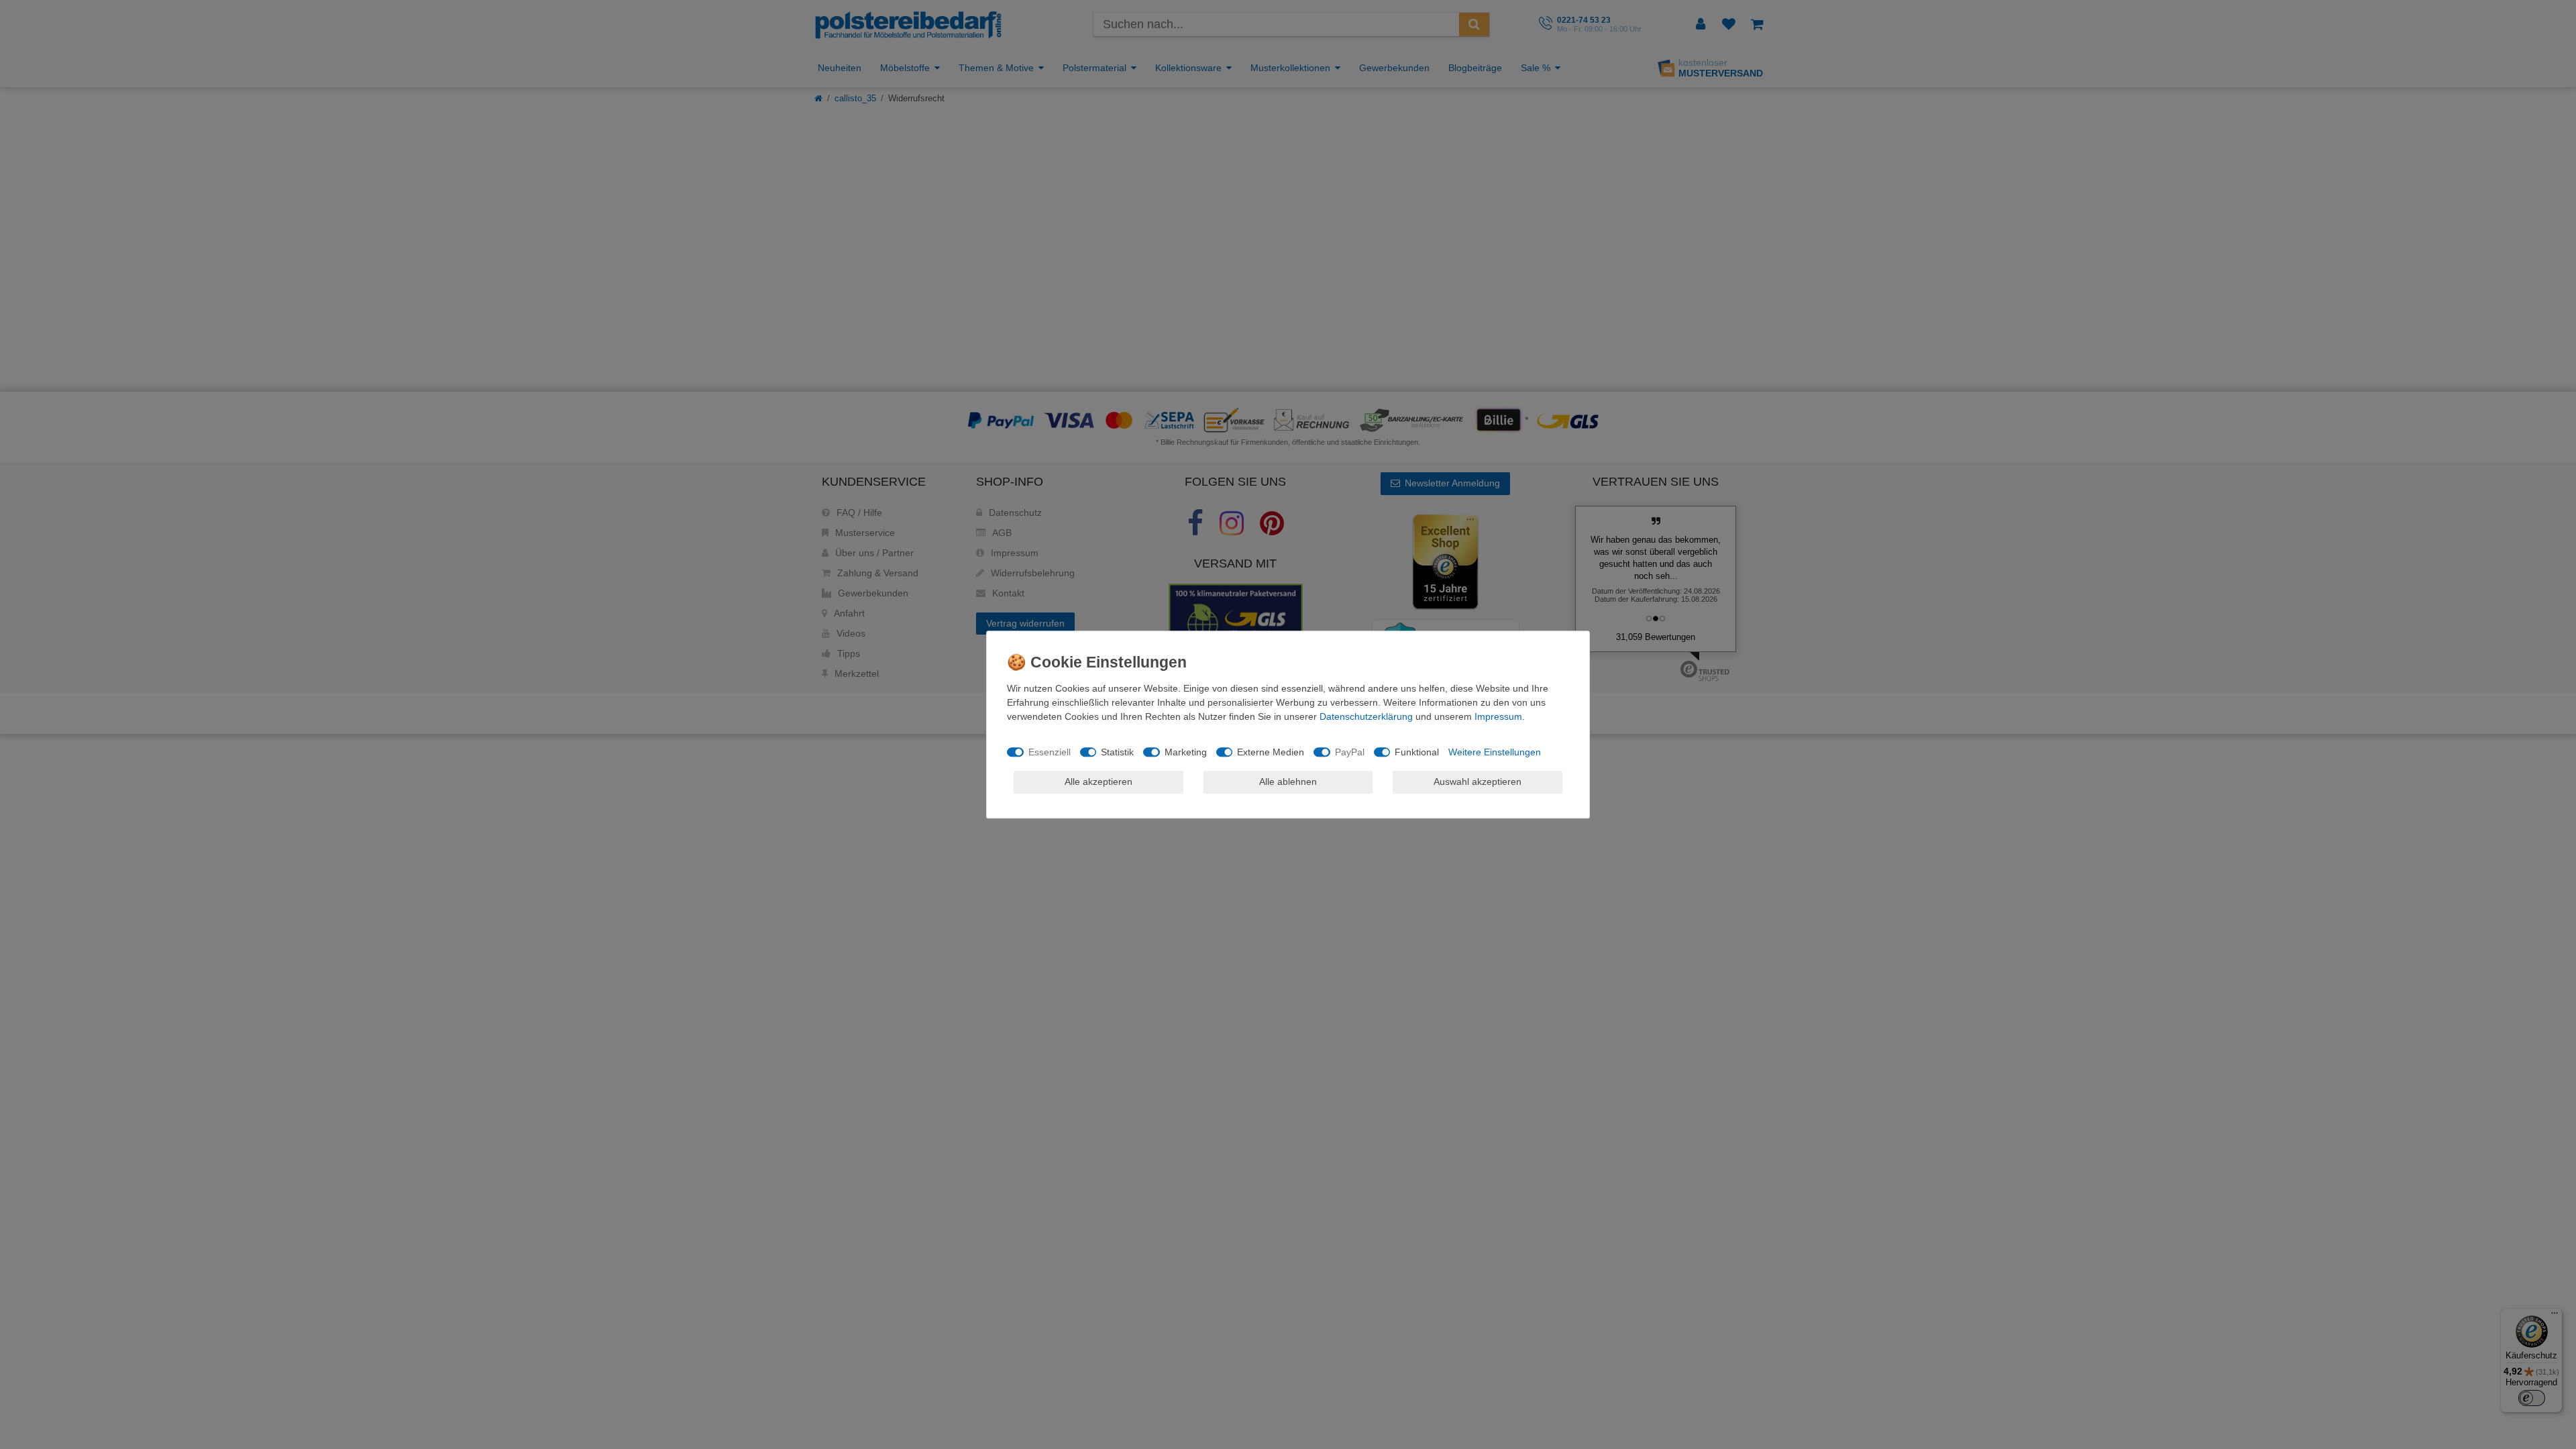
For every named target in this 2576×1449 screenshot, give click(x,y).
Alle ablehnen (1288, 782)
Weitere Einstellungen (1495, 752)
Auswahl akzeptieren (1478, 782)
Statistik (1117, 752)
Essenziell (1050, 752)
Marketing (1186, 752)
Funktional (1417, 752)
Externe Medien (1271, 752)
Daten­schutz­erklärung (1366, 716)
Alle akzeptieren (1098, 782)
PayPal (1350, 752)
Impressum (1498, 716)
